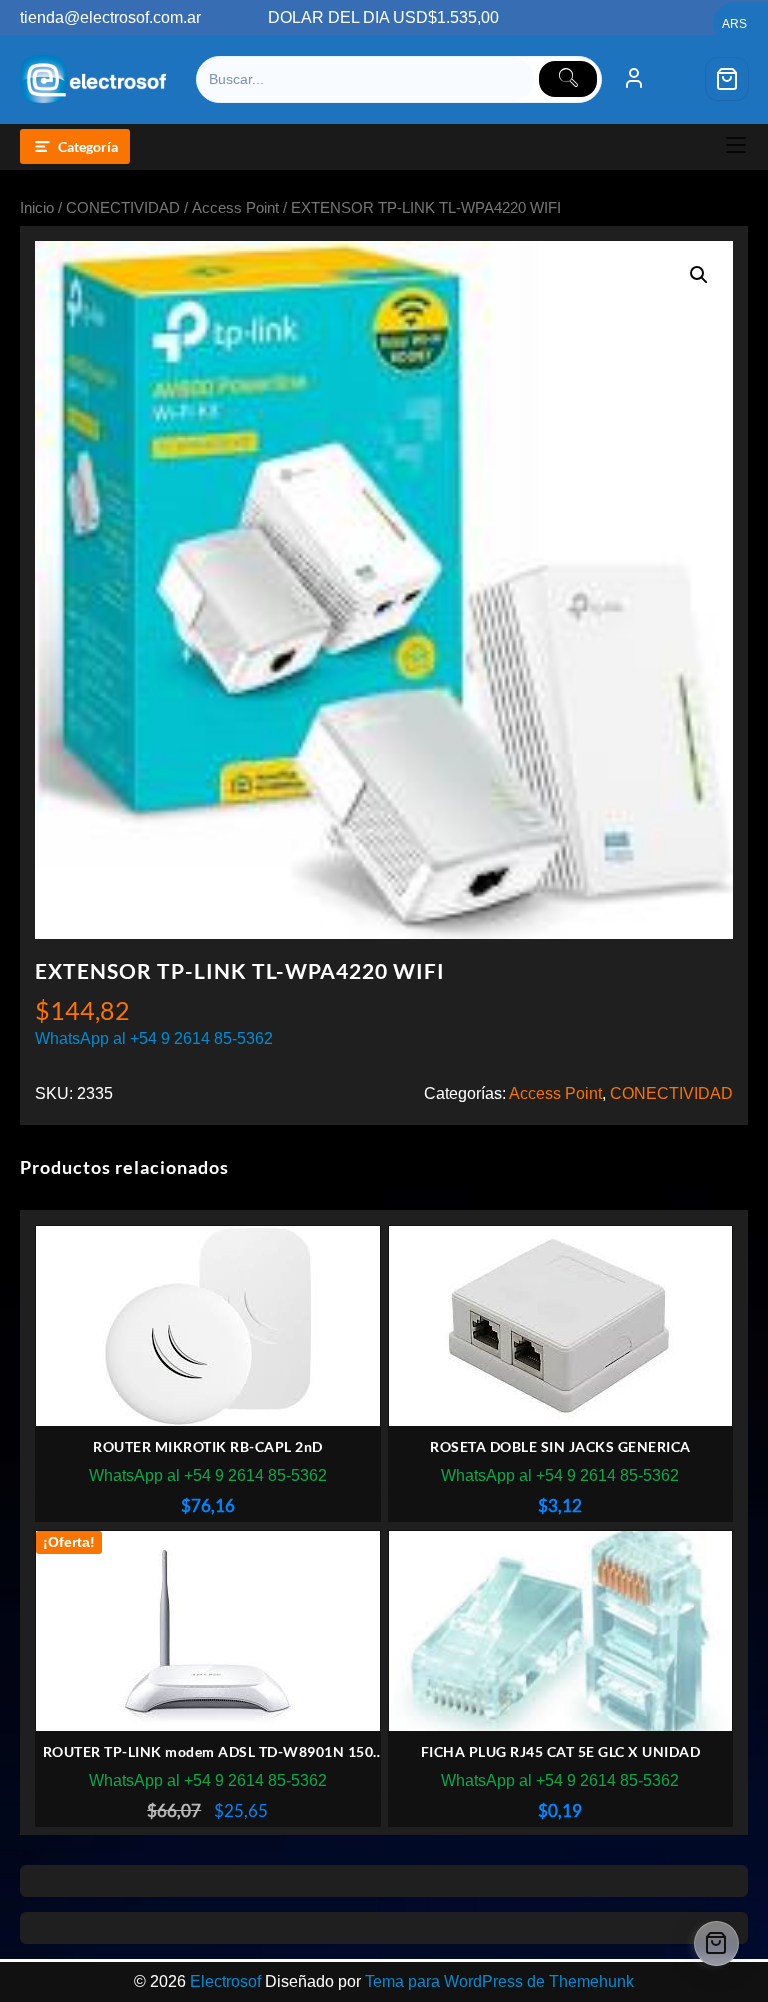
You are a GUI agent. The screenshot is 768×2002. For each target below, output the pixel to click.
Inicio (37, 208)
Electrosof (225, 1981)
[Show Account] (634, 79)
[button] (699, 275)
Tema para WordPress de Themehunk (499, 1981)
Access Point (235, 208)
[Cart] (727, 79)
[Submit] (568, 79)
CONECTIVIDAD (123, 208)
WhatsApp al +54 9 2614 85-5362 (154, 1038)
